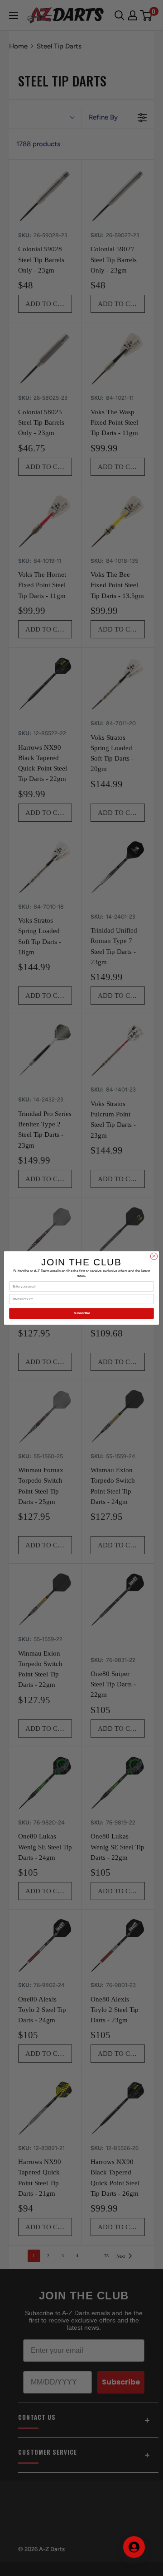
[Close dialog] (154, 1256)
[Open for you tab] (134, 2547)
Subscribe (82, 1313)
